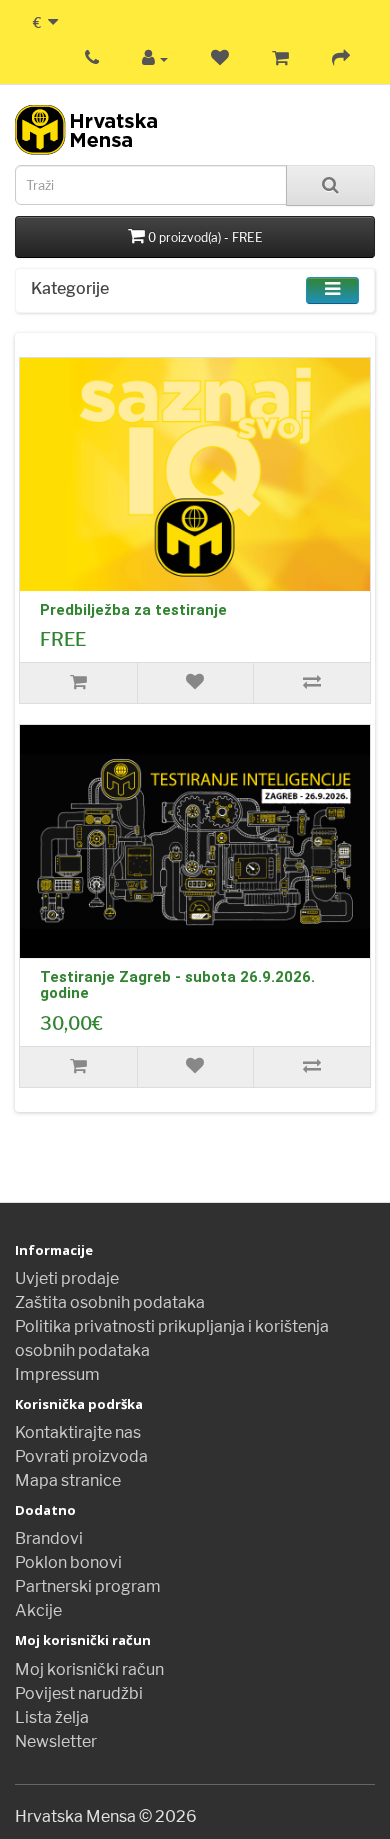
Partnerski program (88, 1586)
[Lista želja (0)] (220, 58)
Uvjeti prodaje (67, 1278)
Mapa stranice (68, 1480)
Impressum (57, 1374)
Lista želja (52, 1717)
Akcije (38, 1610)
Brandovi (49, 1538)
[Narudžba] (341, 58)
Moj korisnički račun (89, 1669)
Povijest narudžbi (79, 1693)
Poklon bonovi (68, 1562)
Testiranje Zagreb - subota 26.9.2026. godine (177, 985)
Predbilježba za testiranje (133, 610)
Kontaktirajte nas (78, 1432)
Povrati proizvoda (81, 1456)
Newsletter (56, 1741)
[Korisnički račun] (155, 58)
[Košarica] (280, 58)
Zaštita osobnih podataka (110, 1302)
